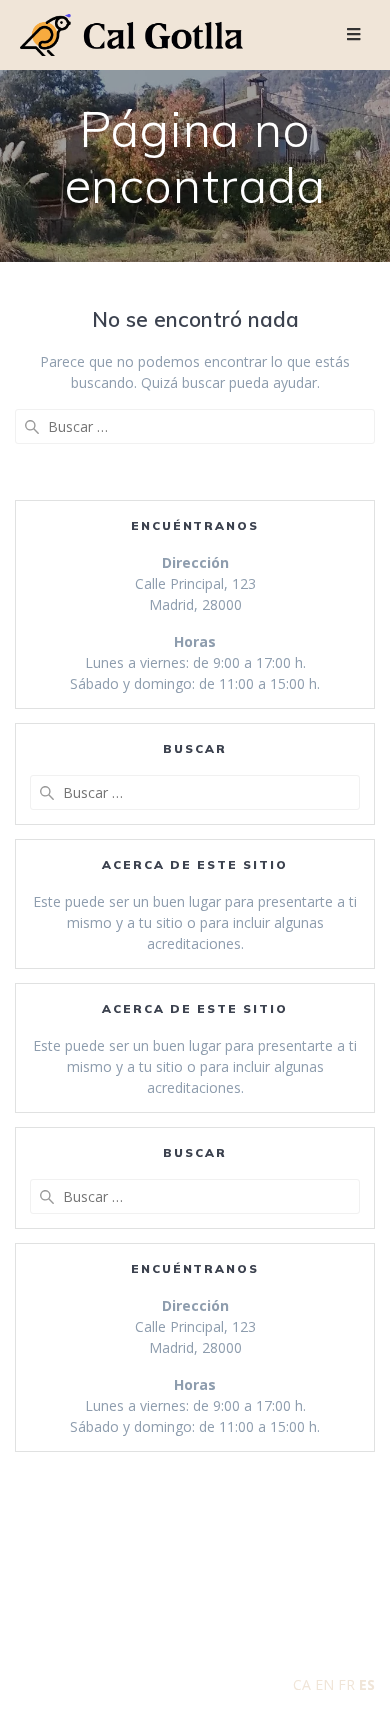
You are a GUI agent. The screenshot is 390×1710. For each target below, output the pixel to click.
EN (324, 1684)
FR (346, 1684)
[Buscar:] (195, 426)
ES (367, 1684)
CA (302, 1684)
